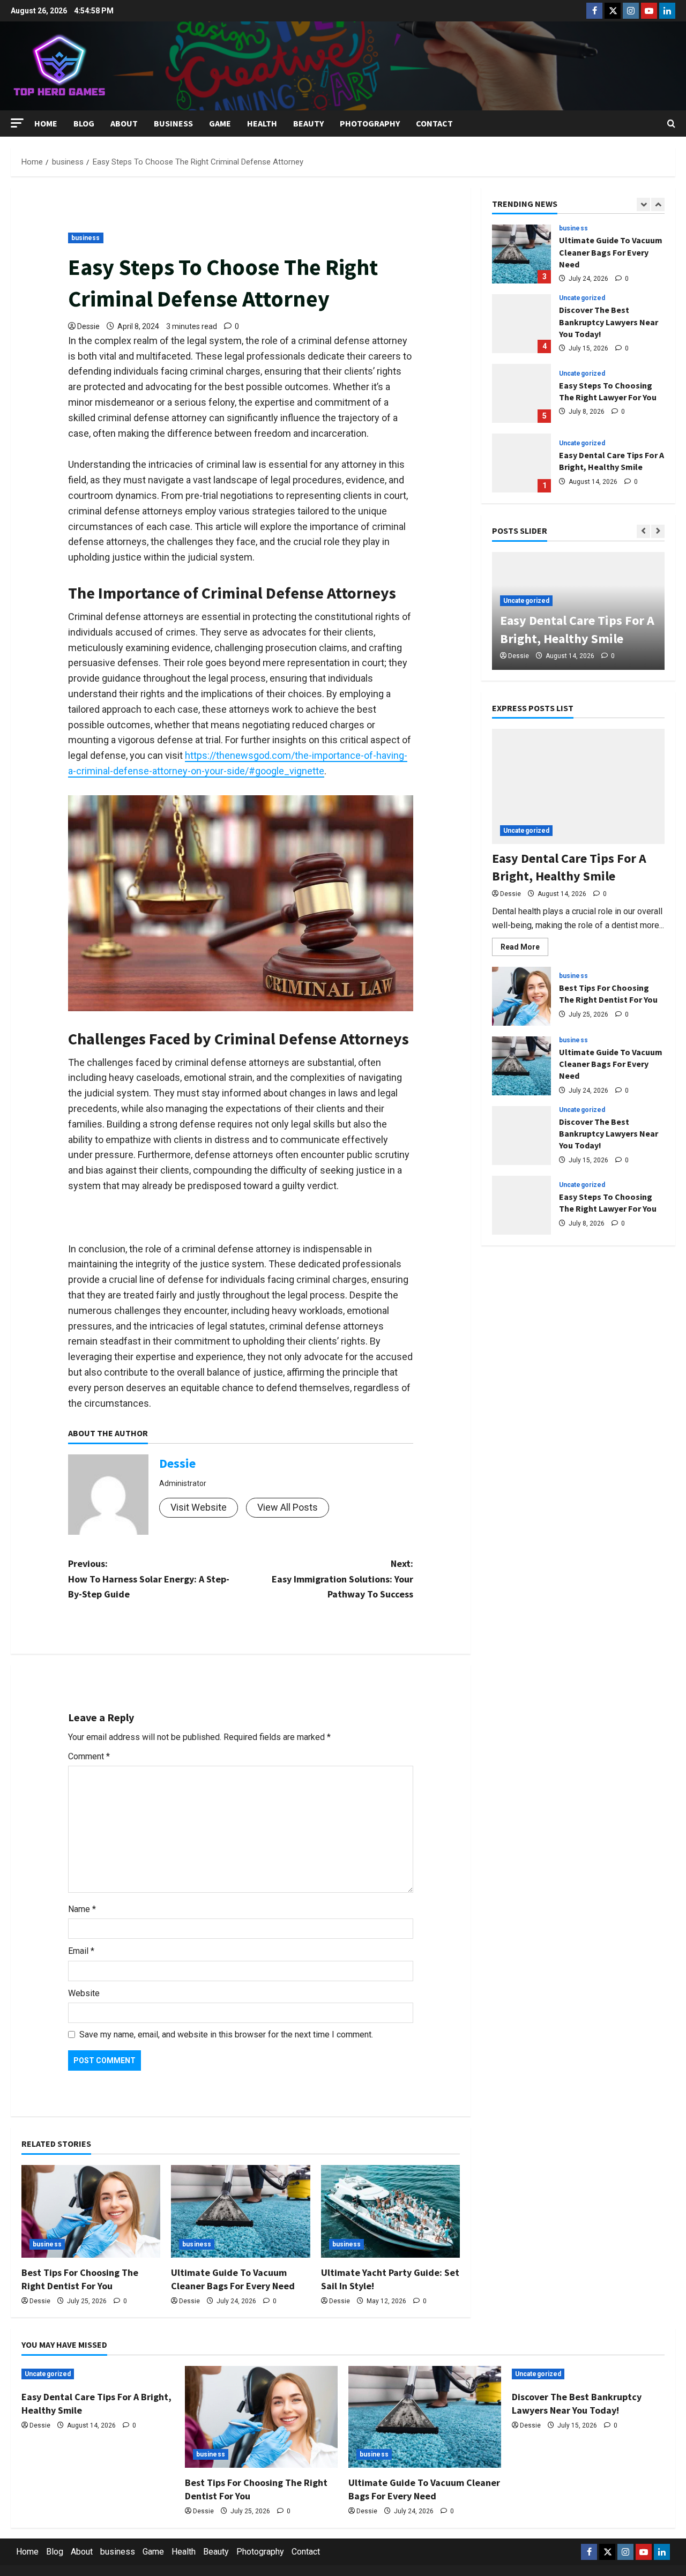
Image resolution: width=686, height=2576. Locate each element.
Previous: (149, 1579)
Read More (524, 949)
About (124, 123)
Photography (370, 123)
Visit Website (199, 1507)
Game (220, 123)
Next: (342, 1579)
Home (46, 123)
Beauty (308, 123)
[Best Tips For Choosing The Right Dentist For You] (91, 2211)
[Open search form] (671, 124)
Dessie (88, 326)
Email (81, 1951)
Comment (89, 1756)
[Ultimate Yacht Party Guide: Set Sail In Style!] (390, 2211)
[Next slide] (658, 204)
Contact (434, 123)
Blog (84, 123)
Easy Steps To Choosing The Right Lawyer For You (521, 393)
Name (82, 1909)
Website (84, 1993)
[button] (17, 123)
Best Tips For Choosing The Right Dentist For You (521, 996)
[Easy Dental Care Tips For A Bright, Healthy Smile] (578, 786)
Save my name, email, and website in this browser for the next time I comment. (226, 2034)
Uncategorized (582, 298)
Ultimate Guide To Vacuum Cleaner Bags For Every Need (521, 254)
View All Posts (288, 1507)
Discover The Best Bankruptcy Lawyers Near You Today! (521, 324)
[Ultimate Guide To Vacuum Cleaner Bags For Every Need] (240, 2211)
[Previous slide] (643, 204)
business (173, 123)
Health (262, 123)
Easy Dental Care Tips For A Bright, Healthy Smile (521, 463)
